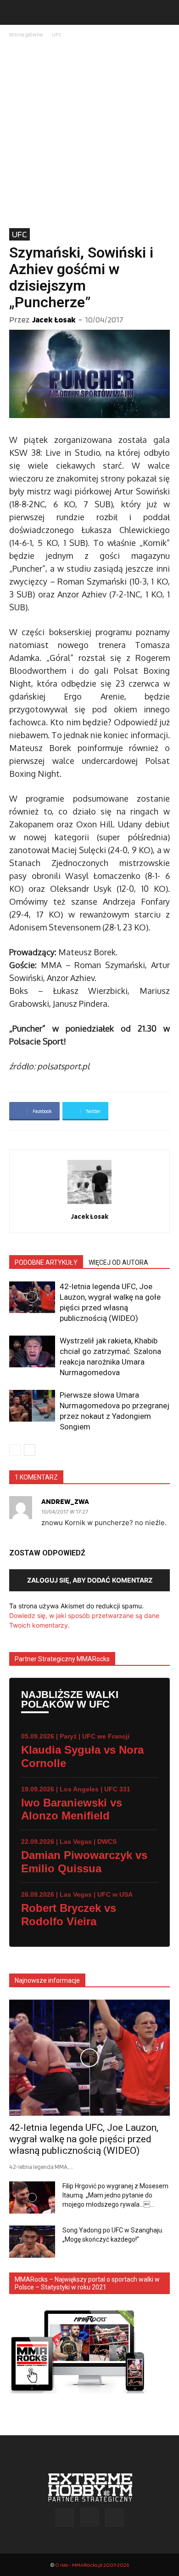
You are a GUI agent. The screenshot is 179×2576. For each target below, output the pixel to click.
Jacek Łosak (54, 319)
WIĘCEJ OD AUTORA (118, 1262)
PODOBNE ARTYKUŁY (46, 1262)
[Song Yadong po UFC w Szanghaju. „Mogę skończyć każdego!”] (32, 2242)
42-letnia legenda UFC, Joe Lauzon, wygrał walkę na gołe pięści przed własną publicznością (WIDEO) (84, 2139)
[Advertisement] (89, 134)
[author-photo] (89, 1204)
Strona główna (26, 34)
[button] (16, 12)
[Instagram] (89, 2517)
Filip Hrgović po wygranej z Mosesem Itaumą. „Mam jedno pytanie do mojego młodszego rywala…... (115, 2195)
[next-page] (30, 1450)
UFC (57, 34)
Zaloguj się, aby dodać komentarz (90, 1580)
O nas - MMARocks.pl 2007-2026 (92, 2565)
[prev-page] (15, 1450)
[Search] (166, 12)
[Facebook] (65, 2518)
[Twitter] (114, 2518)
